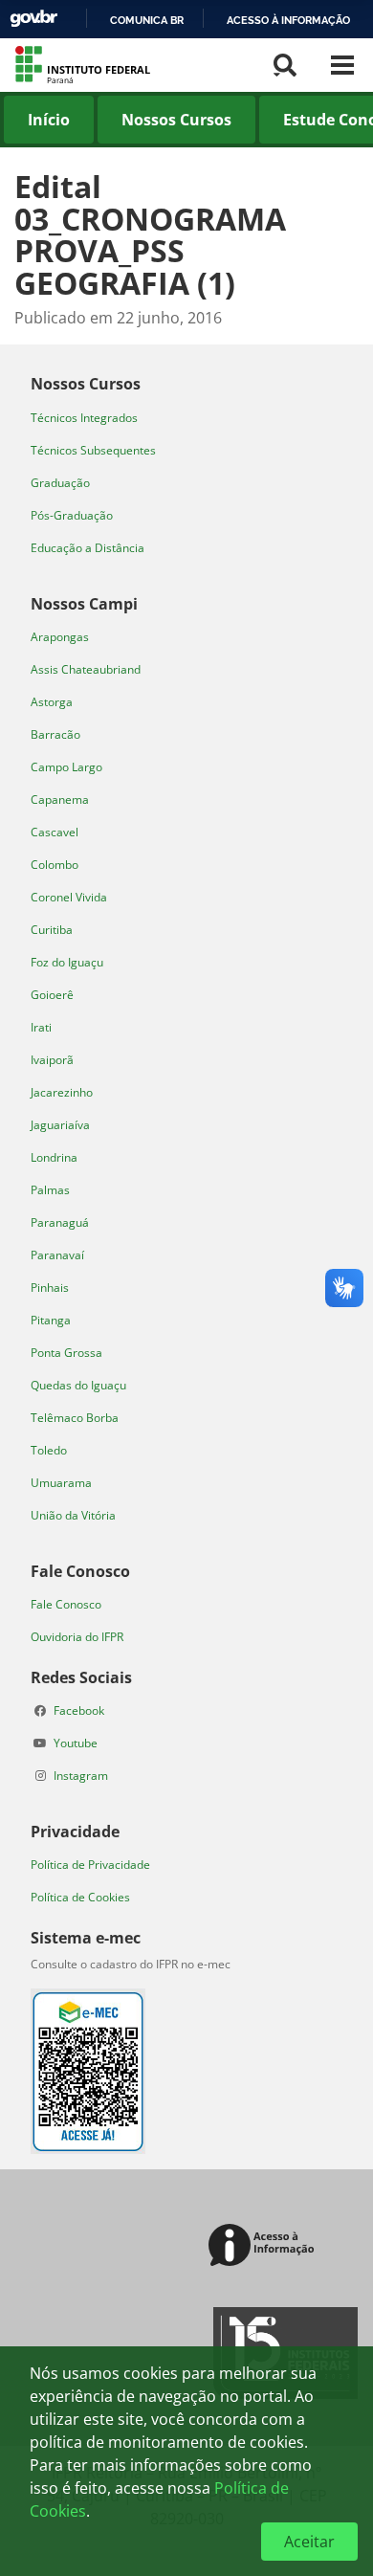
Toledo (49, 1450)
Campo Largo (66, 767)
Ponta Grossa (66, 1353)
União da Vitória (73, 1515)
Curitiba (52, 930)
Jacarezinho (62, 1092)
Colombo (55, 865)
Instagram (81, 1776)
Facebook (79, 1710)
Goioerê (52, 995)
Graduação (60, 483)
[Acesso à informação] (264, 2246)
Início (49, 120)
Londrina (54, 1157)
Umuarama (61, 1483)
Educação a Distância (88, 548)
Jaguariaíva (60, 1125)
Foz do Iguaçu (67, 962)
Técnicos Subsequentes (93, 450)
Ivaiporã (52, 1060)
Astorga (52, 702)
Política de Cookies (80, 1897)
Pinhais (50, 1288)
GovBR (33, 19)
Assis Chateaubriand (86, 669)
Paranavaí (57, 1255)
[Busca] (285, 65)
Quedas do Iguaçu (78, 1385)
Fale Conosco (66, 1604)
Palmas (50, 1190)
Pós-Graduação (72, 515)
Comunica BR (147, 20)
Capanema (60, 799)
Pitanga (51, 1320)
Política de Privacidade (90, 1865)
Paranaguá (60, 1222)
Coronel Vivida (69, 897)
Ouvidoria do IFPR (77, 1637)
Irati (41, 1027)
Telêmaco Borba (75, 1418)
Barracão (55, 734)
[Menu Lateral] (342, 65)
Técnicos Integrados (84, 418)
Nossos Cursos (176, 120)
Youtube (76, 1743)
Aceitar (309, 2542)
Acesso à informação (288, 20)
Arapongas (60, 637)
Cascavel (55, 832)
